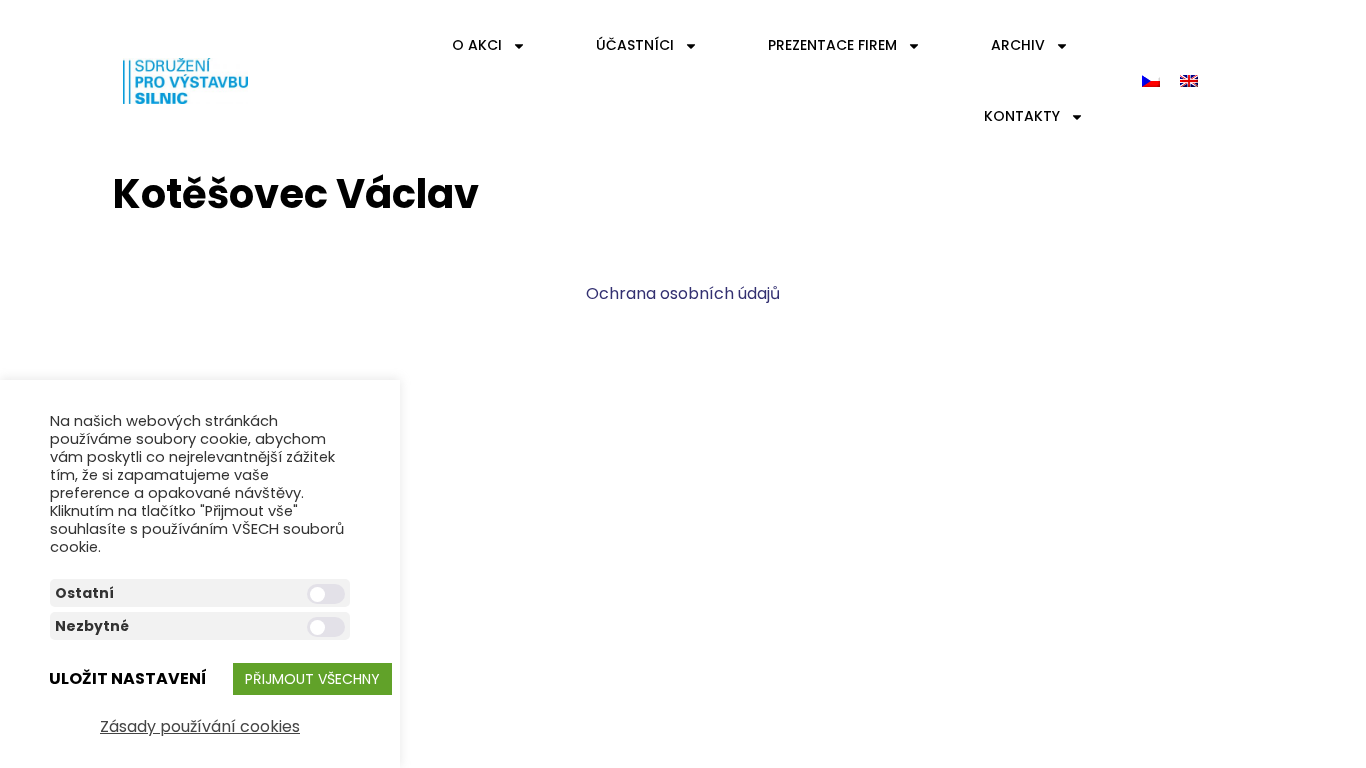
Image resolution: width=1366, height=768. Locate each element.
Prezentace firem (832, 45)
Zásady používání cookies (200, 726)
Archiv (1018, 45)
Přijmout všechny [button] (312, 679)
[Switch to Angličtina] (1189, 81)
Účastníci (635, 45)
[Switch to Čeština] (1151, 81)
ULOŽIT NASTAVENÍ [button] (128, 678)
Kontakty (1022, 116)
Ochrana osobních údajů (683, 293)
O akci (477, 45)
